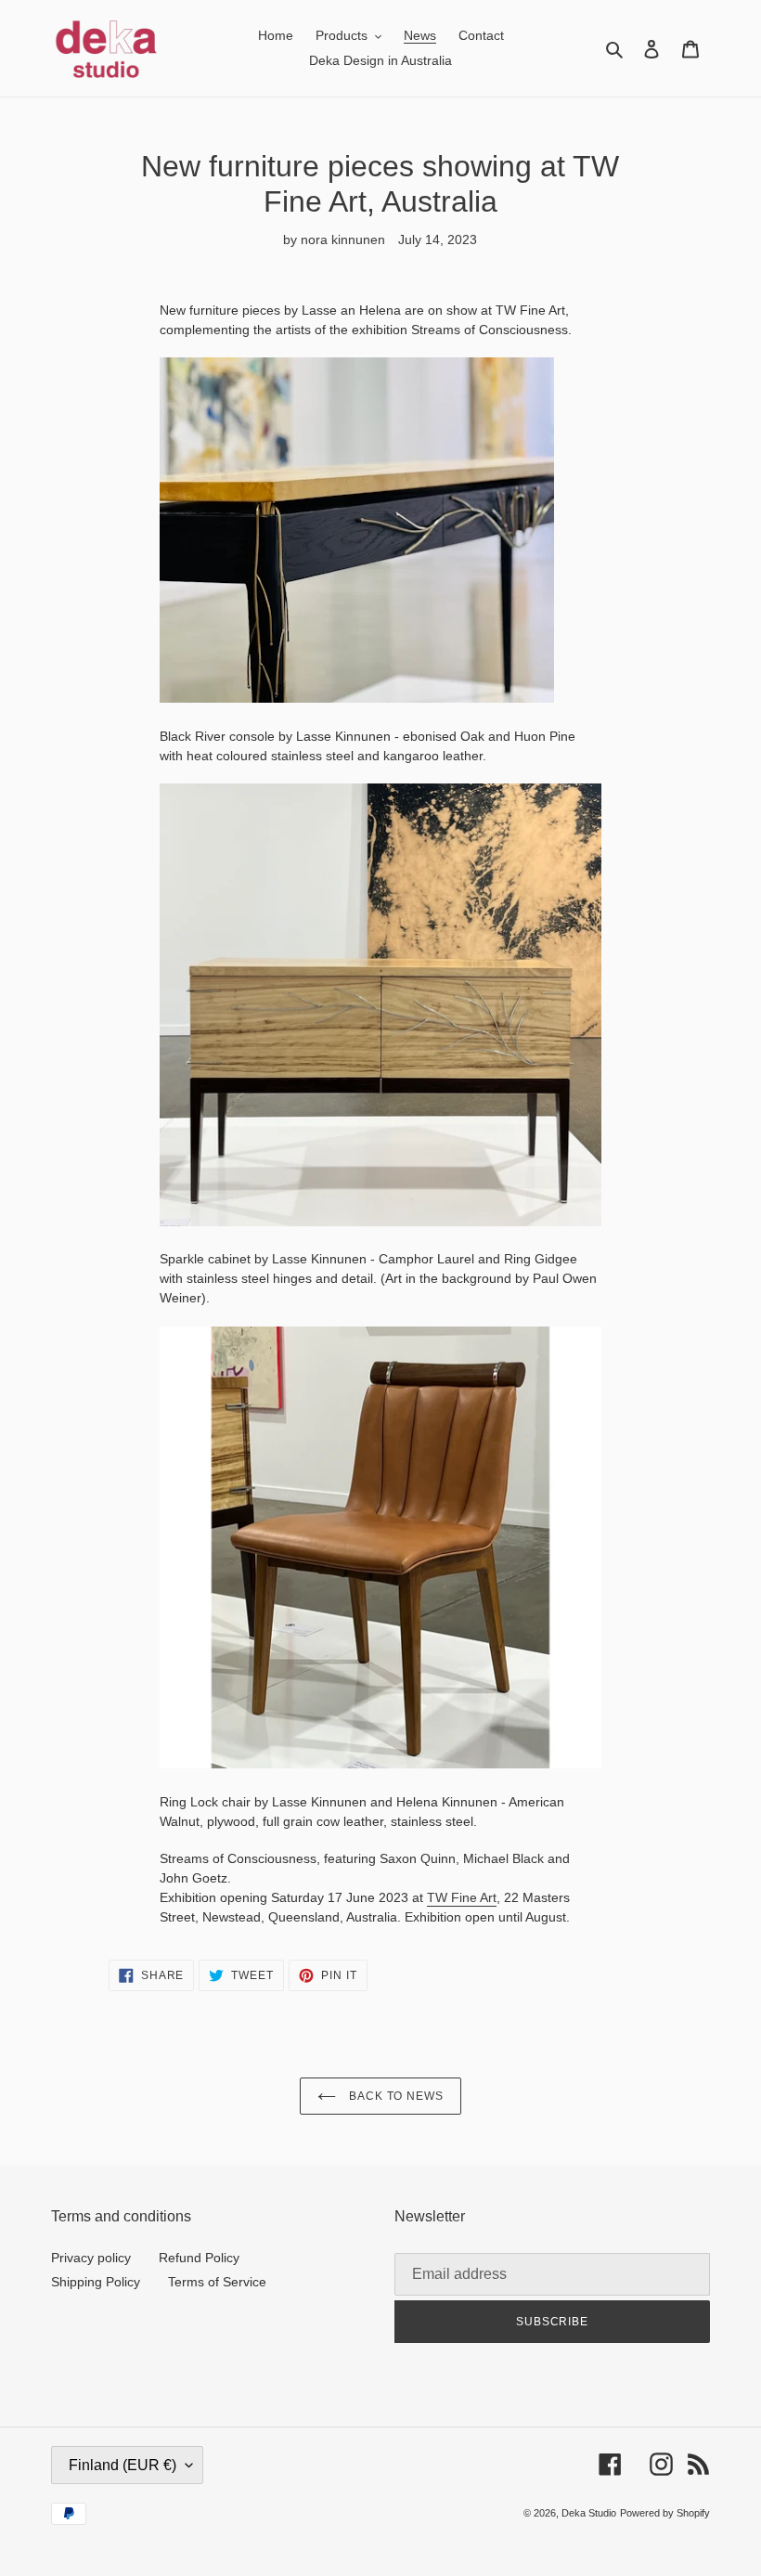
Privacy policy (91, 2258)
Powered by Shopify (665, 2513)
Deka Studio (589, 2513)
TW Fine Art (462, 1897)
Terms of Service (217, 2282)
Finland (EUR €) (123, 2465)
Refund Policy (199, 2258)
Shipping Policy (96, 2282)
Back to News (394, 2096)
